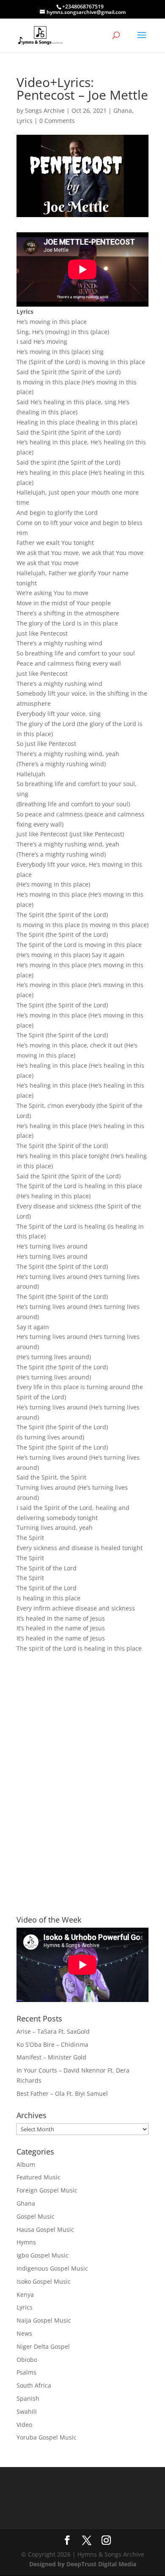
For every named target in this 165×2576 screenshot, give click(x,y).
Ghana (123, 110)
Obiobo (27, 2360)
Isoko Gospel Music (44, 2281)
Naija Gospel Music (44, 2320)
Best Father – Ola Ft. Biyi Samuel (62, 2093)
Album (26, 2164)
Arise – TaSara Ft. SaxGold (53, 2031)
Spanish (28, 2398)
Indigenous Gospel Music (52, 2268)
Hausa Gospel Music (45, 2229)
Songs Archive (45, 110)
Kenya (25, 2294)
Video (24, 2425)
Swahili (27, 2411)
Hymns (26, 2242)
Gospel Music (36, 2216)
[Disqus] (82, 1769)
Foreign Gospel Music (47, 2190)
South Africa (34, 2385)
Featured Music (38, 2177)
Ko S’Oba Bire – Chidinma (52, 2044)
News (24, 2333)
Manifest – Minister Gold (51, 2057)
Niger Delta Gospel (43, 2346)
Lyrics (25, 121)
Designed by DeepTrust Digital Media (83, 2564)
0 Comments (57, 121)
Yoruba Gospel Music (47, 2437)
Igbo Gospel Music (43, 2255)
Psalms (26, 2372)
